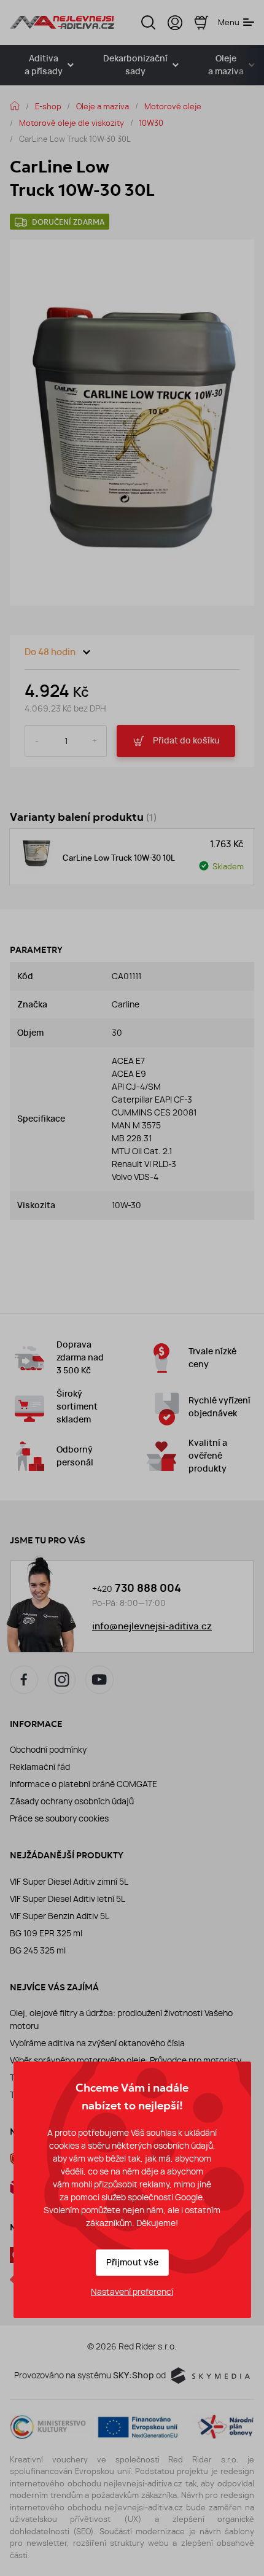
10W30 (151, 123)
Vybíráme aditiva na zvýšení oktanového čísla (97, 2043)
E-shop (48, 106)
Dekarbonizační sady (135, 65)
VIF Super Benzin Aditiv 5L (60, 1916)
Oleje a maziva (103, 106)
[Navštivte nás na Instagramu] (62, 1680)
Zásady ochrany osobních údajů (72, 1801)
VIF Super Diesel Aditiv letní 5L (68, 1899)
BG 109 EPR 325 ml (46, 1933)
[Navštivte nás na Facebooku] (24, 1680)
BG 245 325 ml (38, 1950)
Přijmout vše (132, 2263)
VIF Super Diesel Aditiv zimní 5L (69, 1882)
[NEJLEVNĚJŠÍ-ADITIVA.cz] (62, 22)
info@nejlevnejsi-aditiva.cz (152, 1626)
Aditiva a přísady (44, 65)
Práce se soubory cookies (59, 1818)
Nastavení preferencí (132, 2292)
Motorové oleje (173, 106)
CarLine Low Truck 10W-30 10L (119, 858)
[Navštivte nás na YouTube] (99, 1680)
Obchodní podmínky (48, 1750)
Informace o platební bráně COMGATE (83, 1784)
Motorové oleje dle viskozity (72, 123)
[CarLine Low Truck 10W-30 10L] (36, 857)
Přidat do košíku (186, 741)
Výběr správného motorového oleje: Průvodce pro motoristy (126, 2060)
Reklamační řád (40, 1767)
